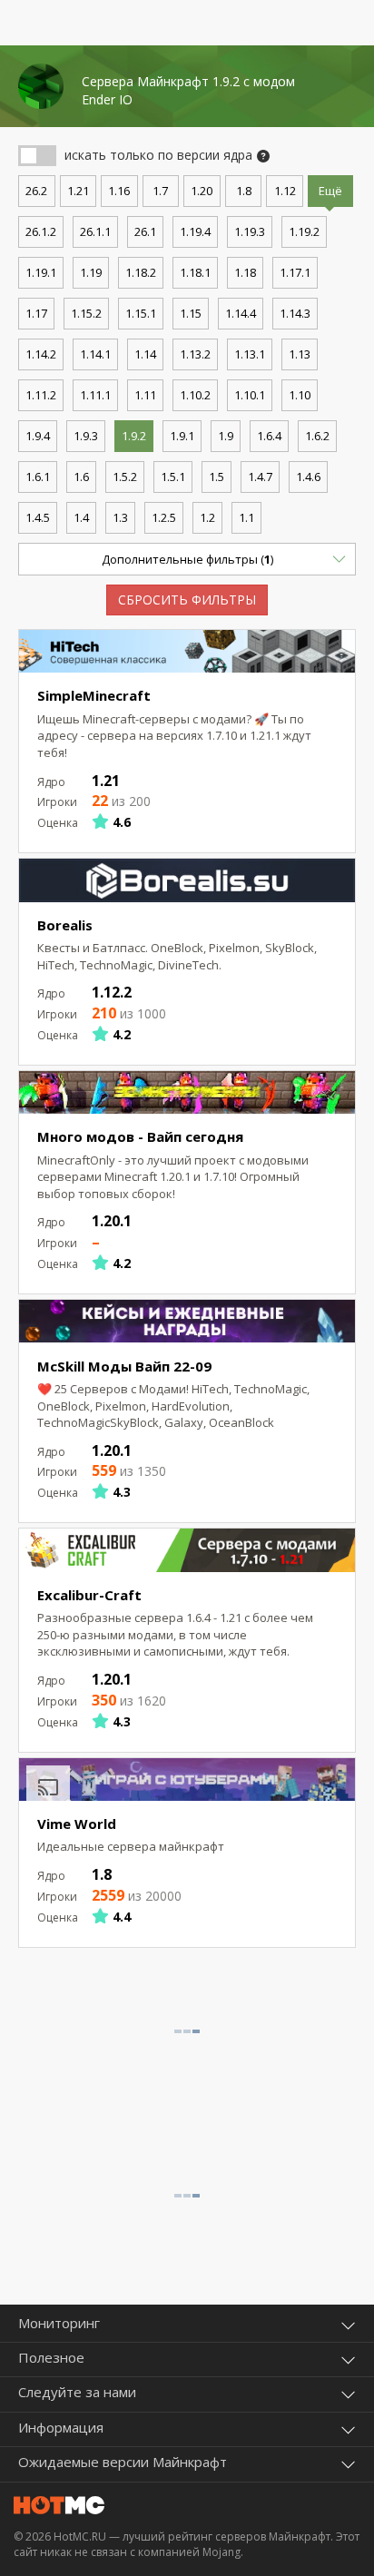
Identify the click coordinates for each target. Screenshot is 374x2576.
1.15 (191, 313)
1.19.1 (41, 272)
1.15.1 (141, 313)
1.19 (91, 272)
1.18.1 (195, 272)
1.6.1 (38, 477)
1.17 (36, 313)
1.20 (202, 191)
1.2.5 (164, 517)
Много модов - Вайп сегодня (140, 1136)
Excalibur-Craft (89, 1595)
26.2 (36, 191)
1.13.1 (250, 354)
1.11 (145, 395)
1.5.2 (125, 477)
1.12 (285, 191)
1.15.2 (86, 313)
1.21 (78, 191)
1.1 (246, 517)
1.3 (120, 517)
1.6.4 (269, 436)
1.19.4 (195, 231)
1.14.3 (295, 313)
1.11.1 (95, 395)
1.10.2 (195, 395)
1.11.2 (41, 395)
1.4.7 (260, 477)
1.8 (244, 191)
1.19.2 (304, 231)
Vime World (77, 1824)
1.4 (81, 517)
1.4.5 (38, 517)
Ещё (330, 191)
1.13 (300, 354)
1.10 (300, 395)
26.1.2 (41, 231)
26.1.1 (95, 231)
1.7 (160, 191)
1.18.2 (141, 272)
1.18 (245, 272)
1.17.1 (295, 272)
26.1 (145, 231)
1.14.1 (95, 354)
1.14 (145, 354)
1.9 (226, 436)
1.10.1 (250, 395)
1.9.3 (86, 436)
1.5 (217, 477)
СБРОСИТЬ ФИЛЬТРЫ (187, 600)
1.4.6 (308, 477)
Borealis (65, 925)
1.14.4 (241, 313)
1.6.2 (317, 436)
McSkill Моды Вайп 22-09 (124, 1366)
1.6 (81, 477)
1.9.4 (38, 436)
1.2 (207, 517)
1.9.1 (182, 436)
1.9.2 (134, 436)
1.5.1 (173, 477)
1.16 (119, 191)
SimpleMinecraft (94, 695)
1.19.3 (250, 231)
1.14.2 (41, 354)
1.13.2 (195, 354)
